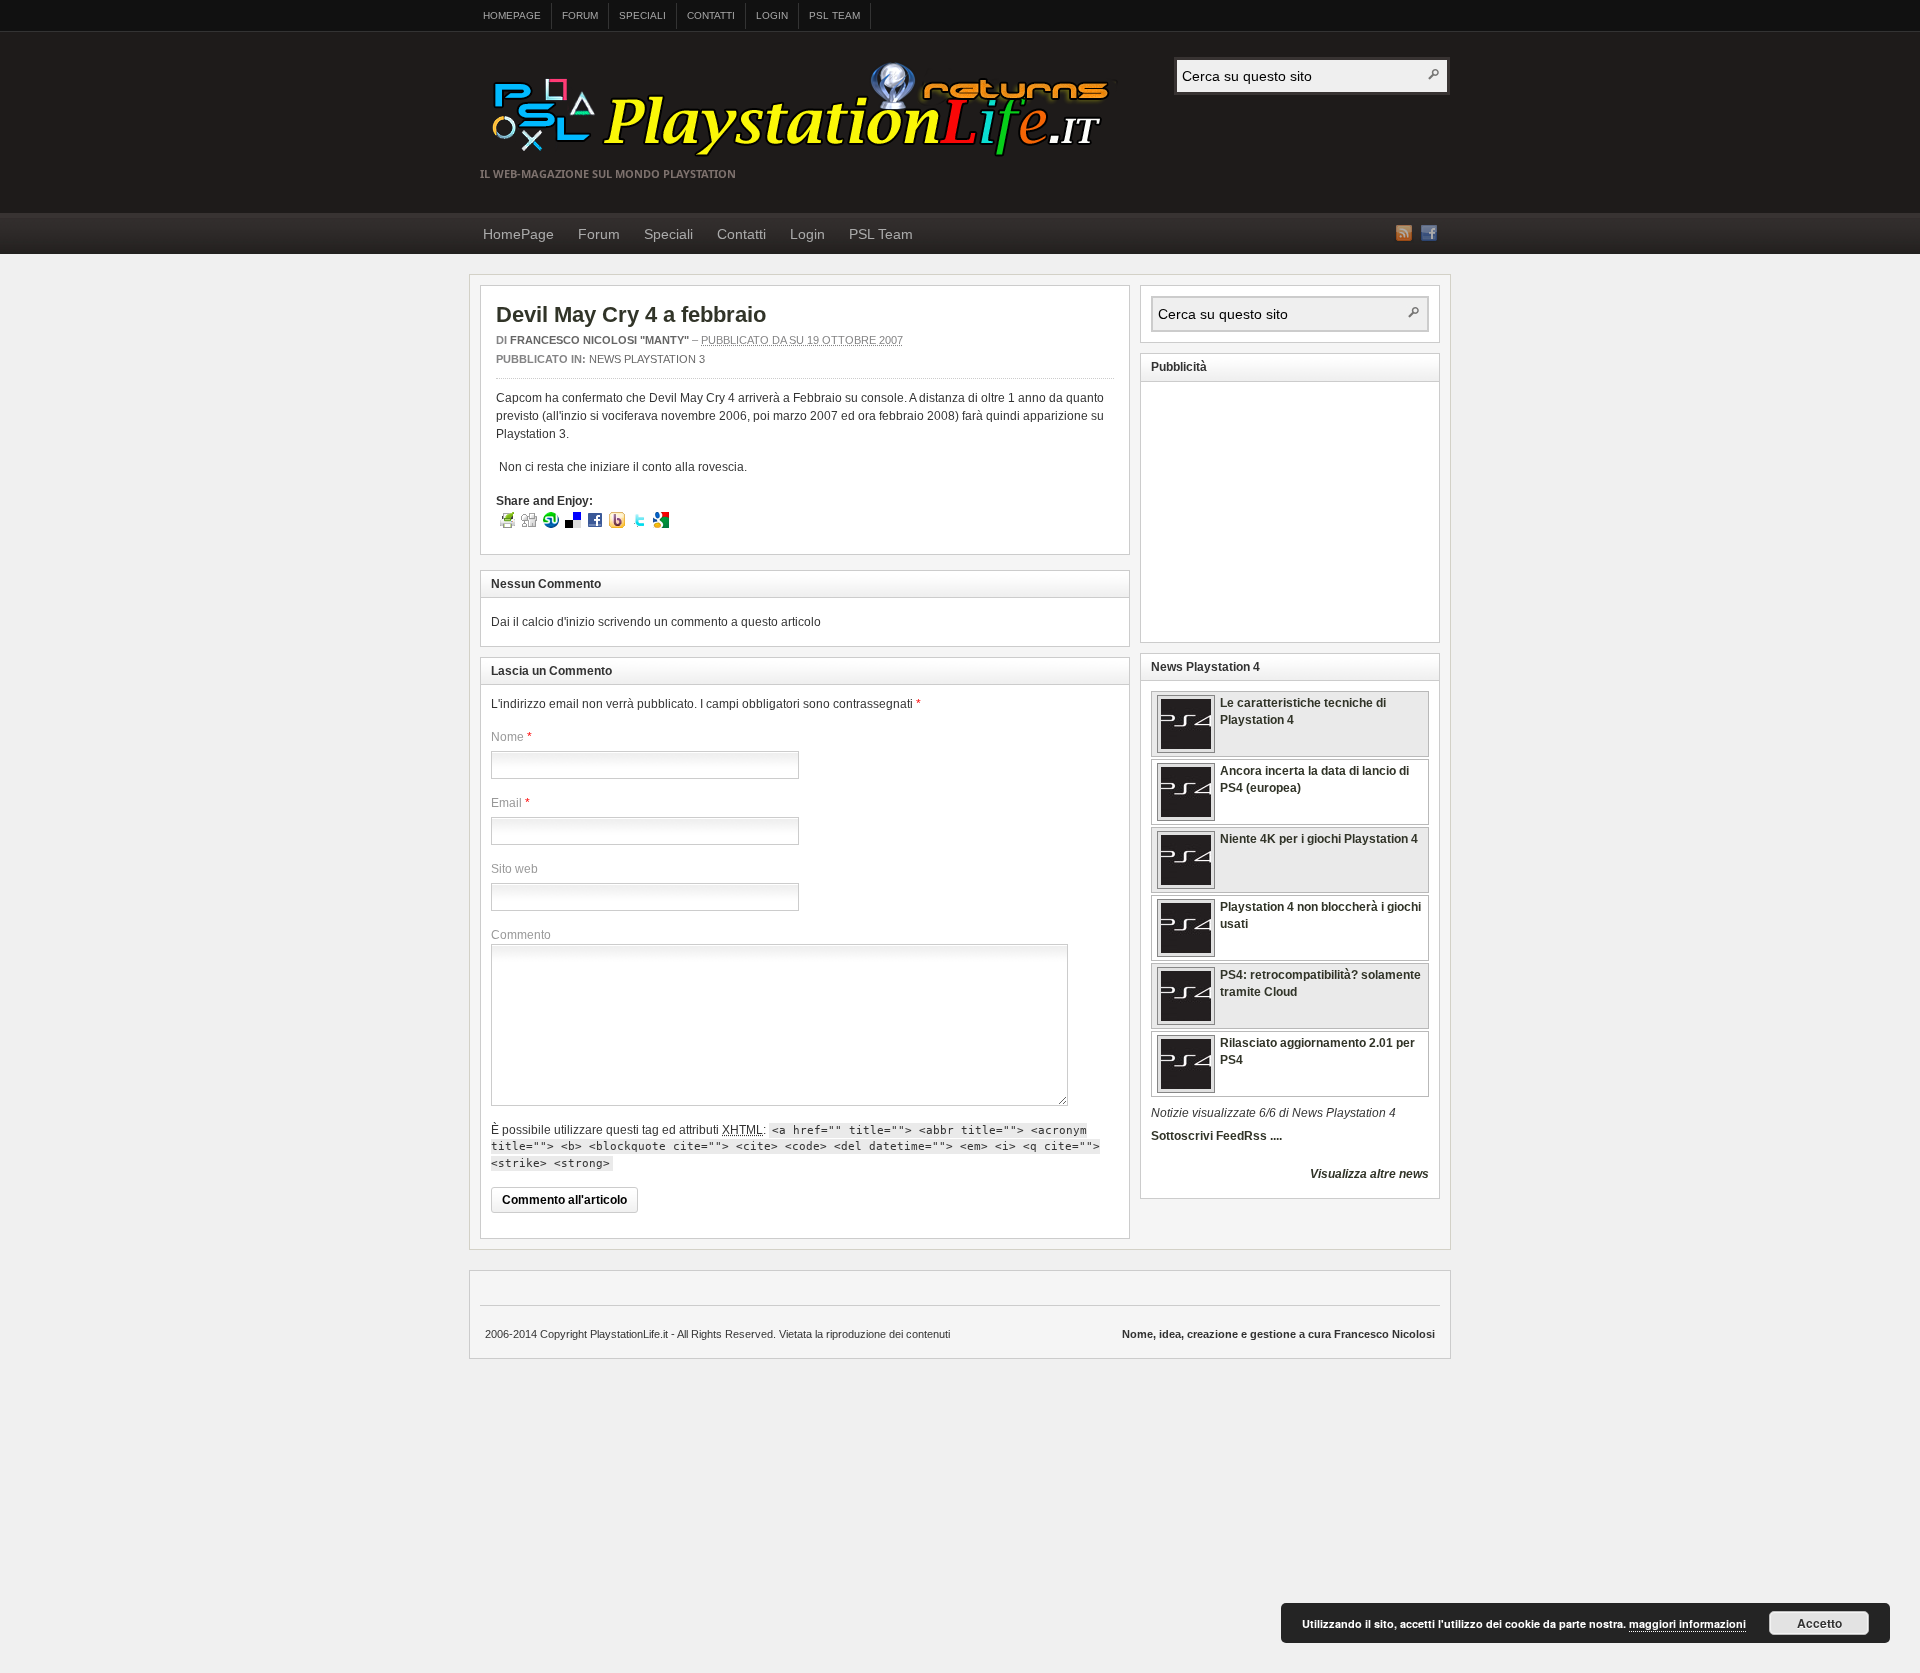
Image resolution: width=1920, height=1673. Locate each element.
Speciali (642, 15)
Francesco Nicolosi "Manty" (599, 340)
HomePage (512, 15)
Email (506, 803)
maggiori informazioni (1687, 1623)
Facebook (1429, 233)
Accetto (1819, 1623)
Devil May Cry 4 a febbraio (631, 314)
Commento (521, 935)
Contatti (711, 15)
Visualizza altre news (1369, 1174)
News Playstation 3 (647, 359)
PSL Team (834, 15)
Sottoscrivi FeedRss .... (1216, 1136)
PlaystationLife (808, 112)
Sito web (514, 869)
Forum (580, 15)
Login (772, 15)
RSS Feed (1404, 233)
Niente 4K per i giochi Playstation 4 (1319, 839)
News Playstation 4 (1205, 667)
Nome (507, 737)
